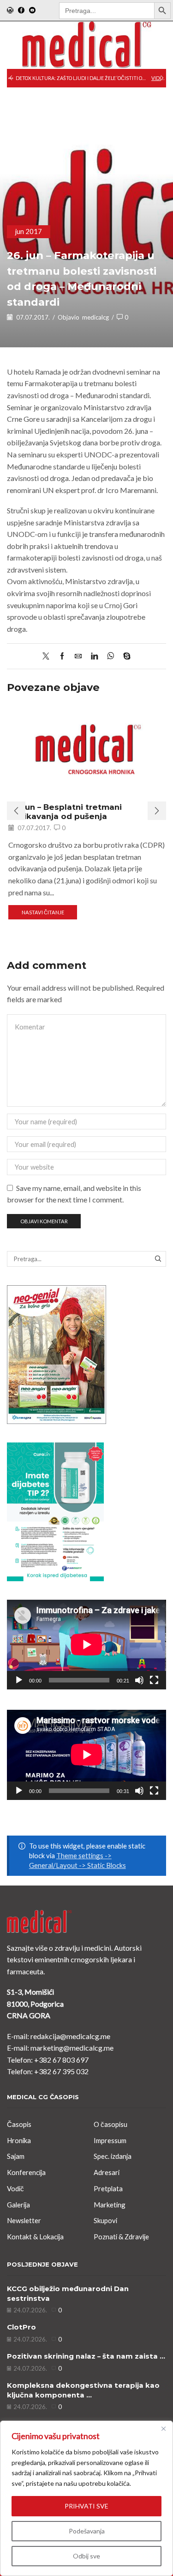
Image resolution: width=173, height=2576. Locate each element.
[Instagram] (10, 11)
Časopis (19, 2124)
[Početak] (19, 1680)
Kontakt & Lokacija (35, 2237)
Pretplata (108, 2188)
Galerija (18, 2205)
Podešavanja (87, 2531)
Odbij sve (86, 2556)
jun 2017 (29, 231)
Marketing (110, 2205)
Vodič (15, 2188)
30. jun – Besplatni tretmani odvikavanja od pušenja (65, 812)
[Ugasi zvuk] (139, 1680)
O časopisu (110, 2124)
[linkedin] (94, 656)
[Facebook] (21, 11)
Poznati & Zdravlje (121, 2237)
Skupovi (105, 2220)
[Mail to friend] (78, 656)
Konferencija (26, 2172)
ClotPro (21, 2327)
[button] (11, 78)
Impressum (110, 2140)
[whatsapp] (110, 656)
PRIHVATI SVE (86, 2506)
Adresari (107, 2172)
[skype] (125, 656)
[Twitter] (48, 656)
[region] (86, 2498)
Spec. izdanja (113, 2156)
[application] (86, 1645)
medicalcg (95, 317)
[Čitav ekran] (154, 1680)
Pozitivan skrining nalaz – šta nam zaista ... (86, 2356)
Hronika (19, 2140)
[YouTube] (32, 11)
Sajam (16, 2156)
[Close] (163, 2428)
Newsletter (24, 2220)
